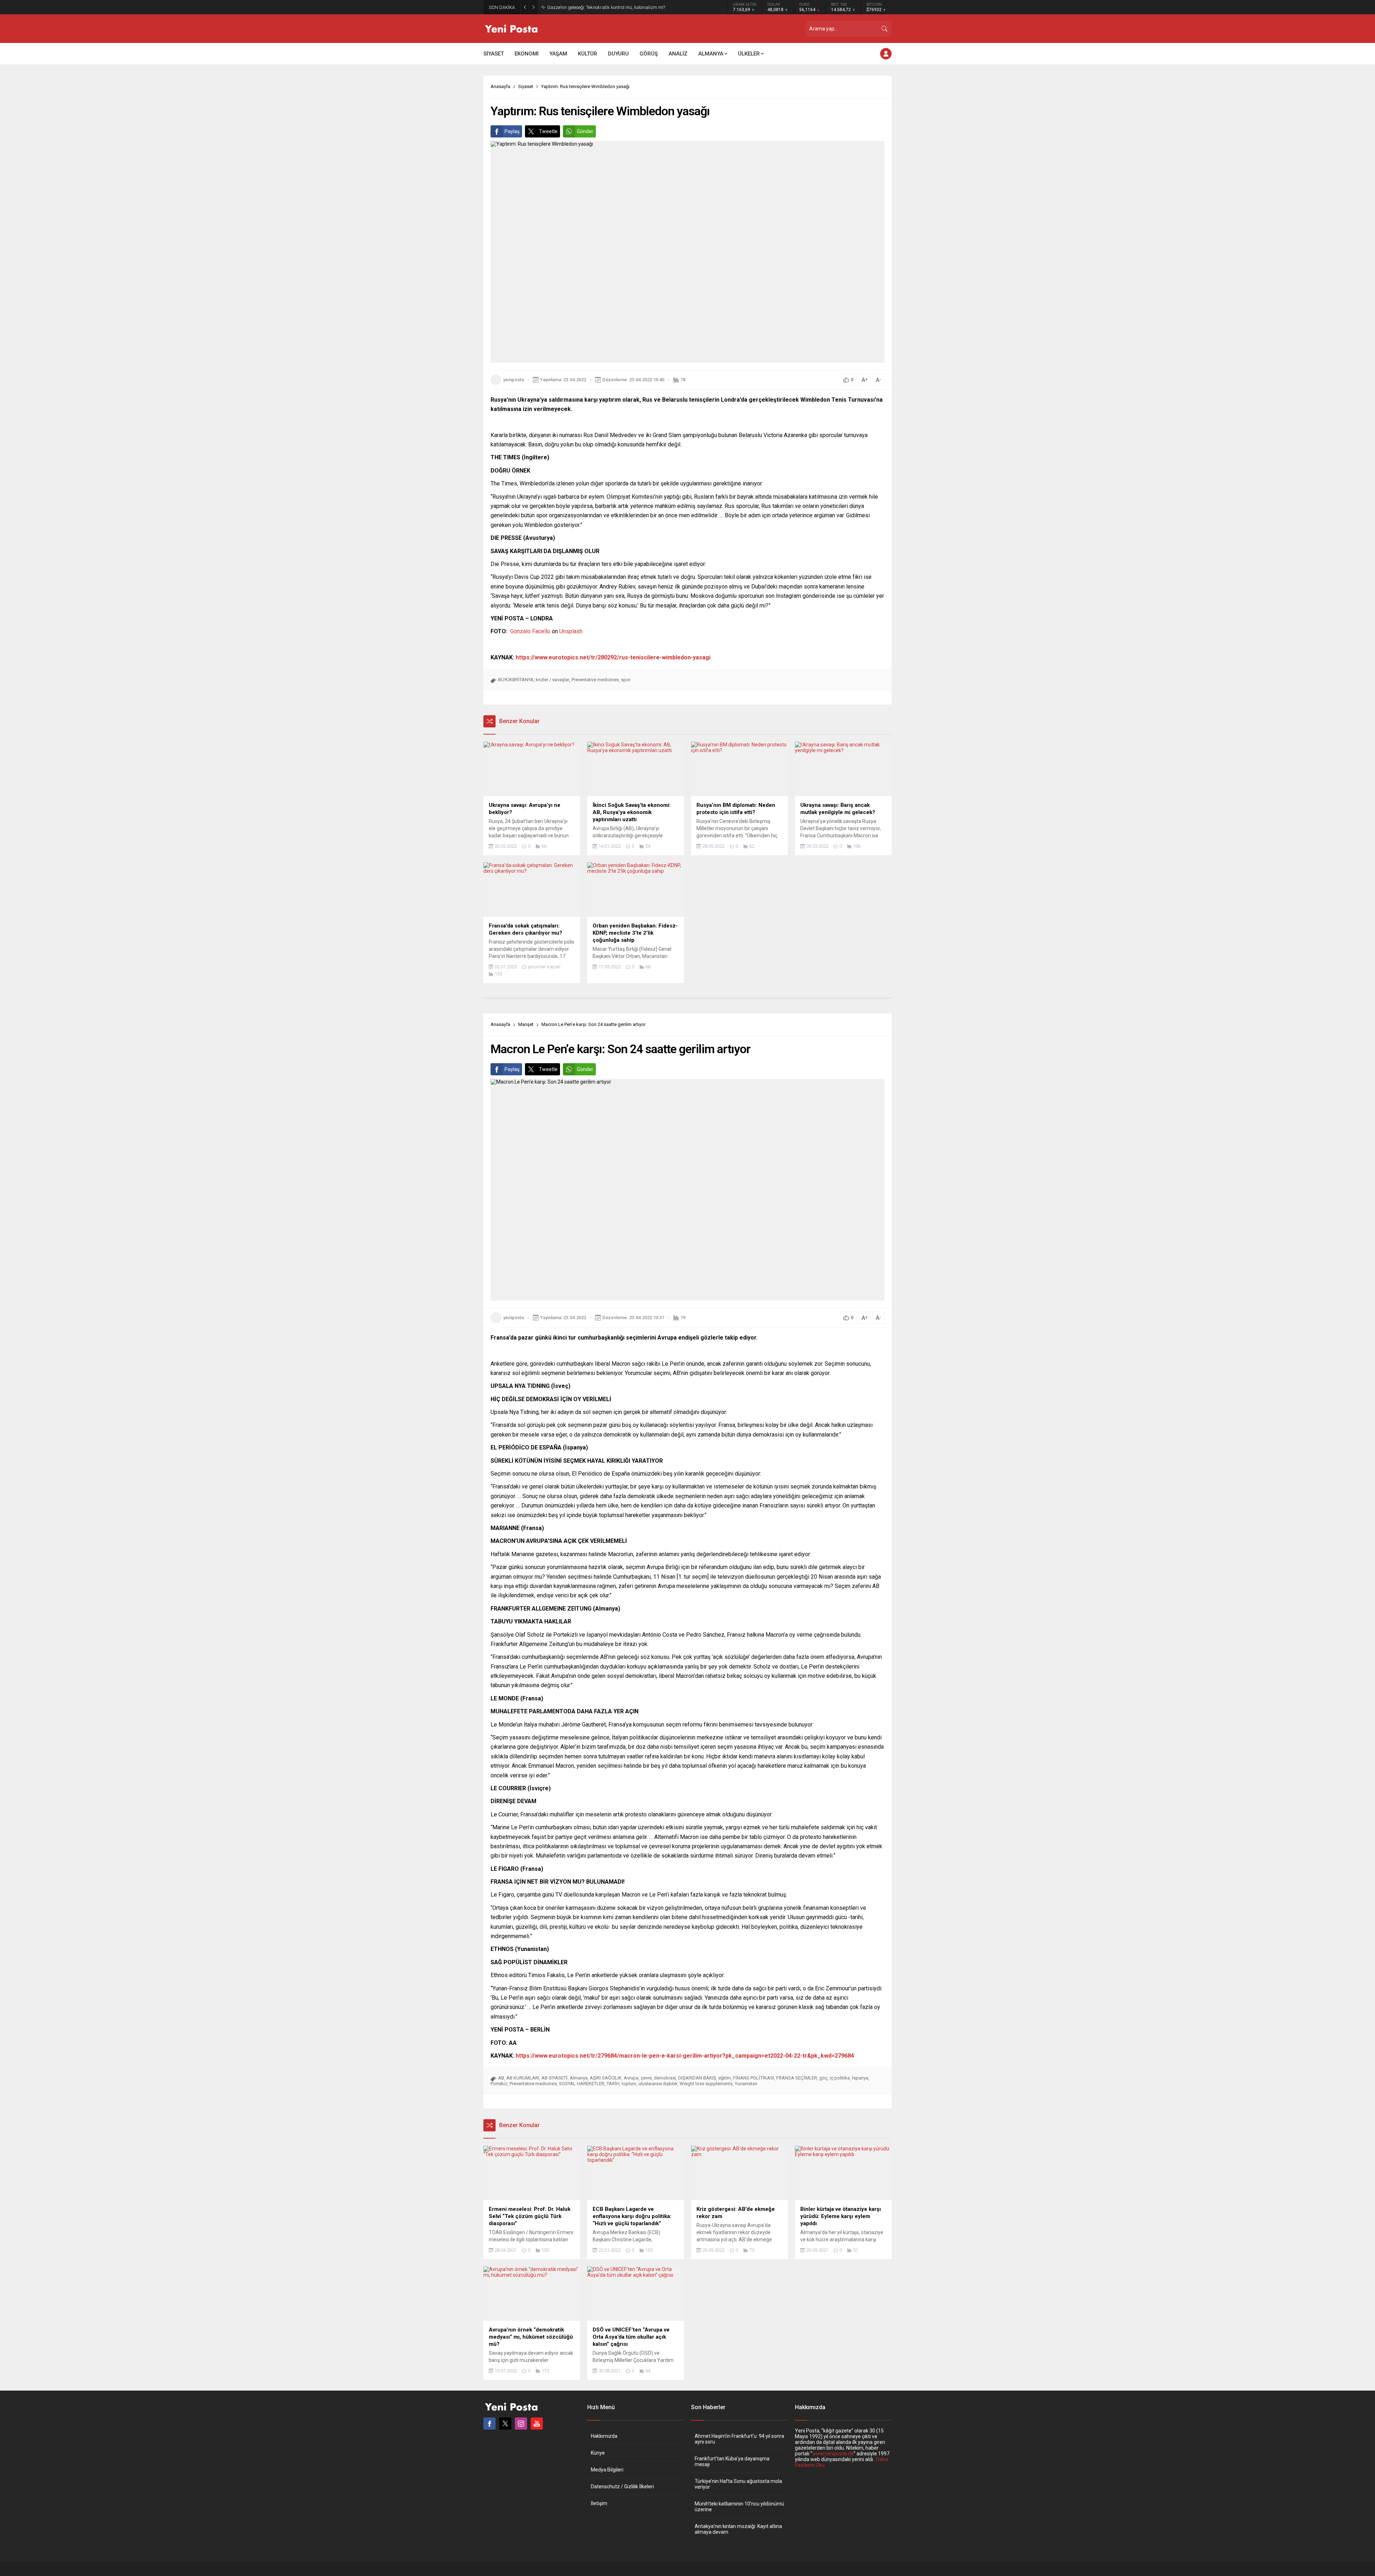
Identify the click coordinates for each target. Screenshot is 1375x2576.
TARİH (613, 2084)
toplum (629, 2084)
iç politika (840, 2078)
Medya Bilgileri (607, 2470)
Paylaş (512, 131)
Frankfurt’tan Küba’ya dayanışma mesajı (732, 2461)
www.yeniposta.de (833, 2454)
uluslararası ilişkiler (658, 2084)
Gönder (585, 131)
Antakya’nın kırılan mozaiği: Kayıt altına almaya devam (738, 2529)
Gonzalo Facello (530, 631)
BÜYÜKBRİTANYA (516, 680)
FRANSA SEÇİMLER (797, 2078)
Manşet (526, 1024)
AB (501, 2078)
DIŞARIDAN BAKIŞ (697, 2078)
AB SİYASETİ (554, 2078)
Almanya (579, 2078)
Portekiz (499, 2084)
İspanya (860, 2078)
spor (626, 680)
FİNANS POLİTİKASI (754, 2078)
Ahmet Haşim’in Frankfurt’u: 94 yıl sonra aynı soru (739, 2439)
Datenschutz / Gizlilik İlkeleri (622, 2487)
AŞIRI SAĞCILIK (606, 2078)
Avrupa (631, 2078)
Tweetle (548, 131)
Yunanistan (746, 2084)
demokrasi (665, 2078)
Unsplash (571, 631)
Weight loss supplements (706, 2084)
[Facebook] (489, 2424)
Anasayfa (500, 86)
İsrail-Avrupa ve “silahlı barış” (577, 7)
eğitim (725, 2078)
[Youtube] (537, 2424)
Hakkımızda (604, 2436)
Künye (598, 2453)
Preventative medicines (595, 680)
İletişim (599, 2503)
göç (823, 2078)
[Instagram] (521, 2424)
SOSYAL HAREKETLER (582, 2084)
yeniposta (513, 380)
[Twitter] (505, 2424)
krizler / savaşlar (553, 680)
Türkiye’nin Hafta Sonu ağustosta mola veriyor (738, 2484)
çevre (646, 2078)
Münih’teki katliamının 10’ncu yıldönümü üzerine (739, 2507)
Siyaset (526, 86)
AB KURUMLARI (523, 2078)
